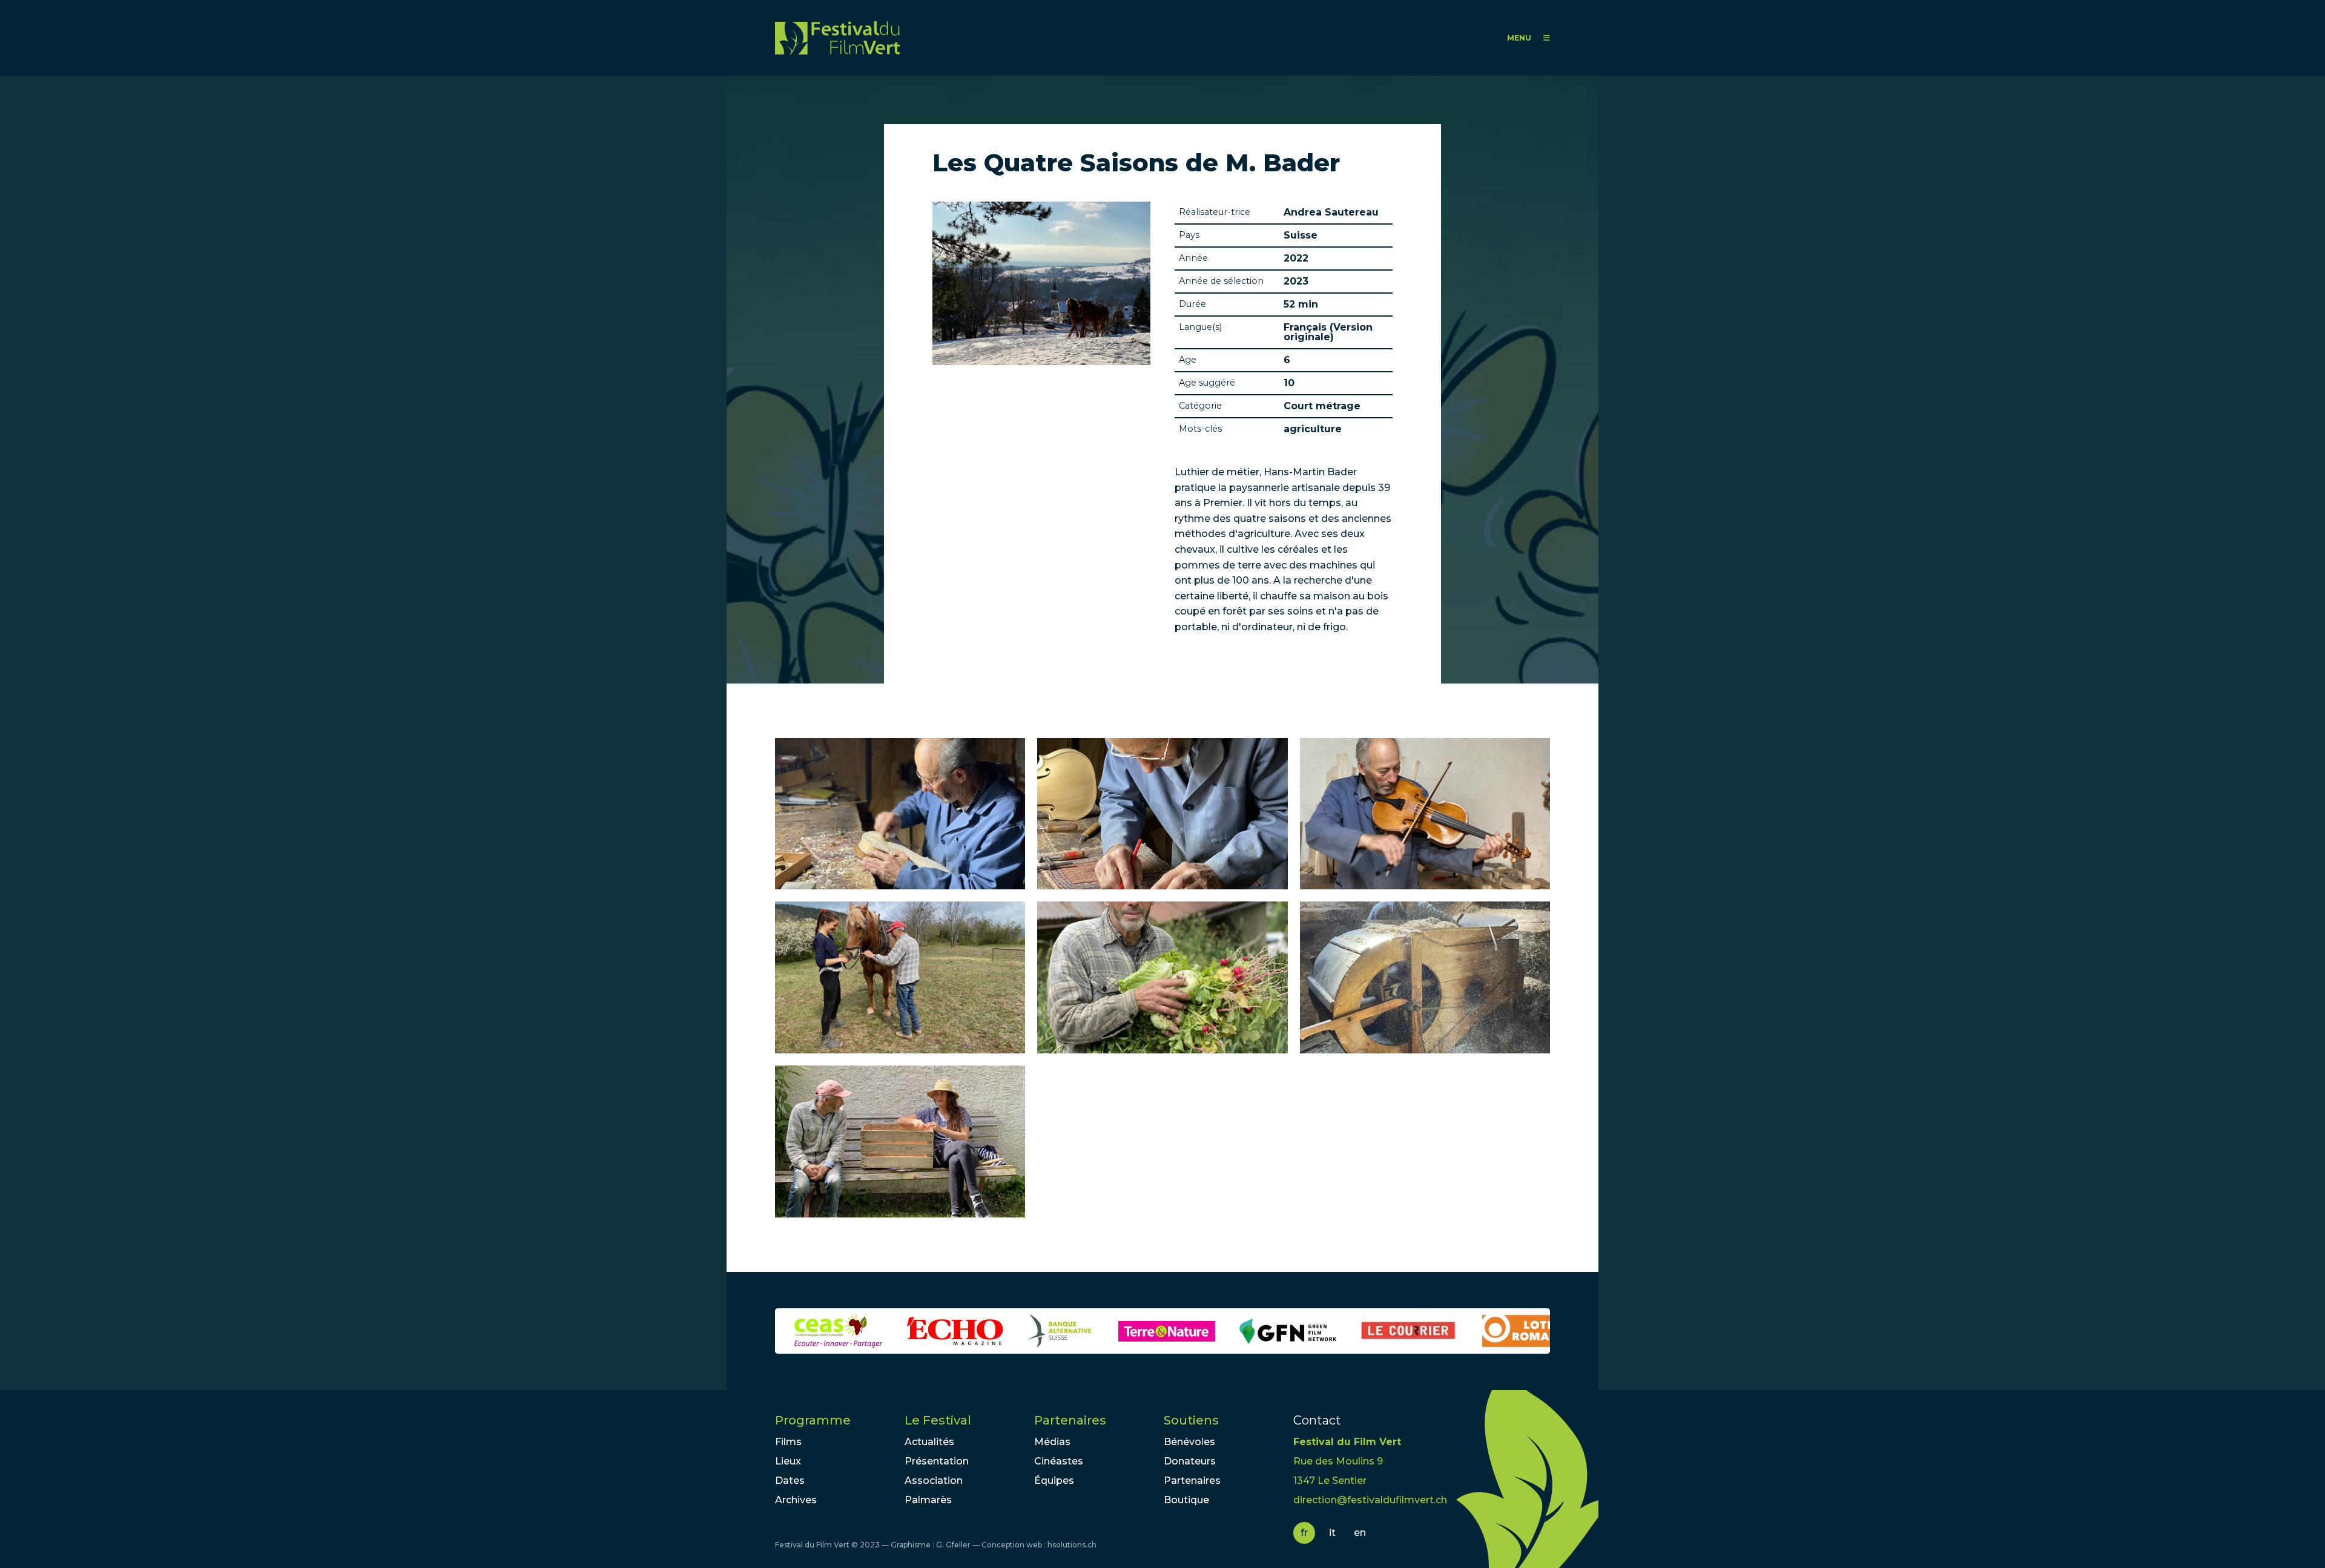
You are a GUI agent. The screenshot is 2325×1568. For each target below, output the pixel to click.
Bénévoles (1189, 1442)
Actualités (929, 1442)
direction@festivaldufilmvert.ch (1370, 1500)
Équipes (1054, 1481)
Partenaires (1070, 1420)
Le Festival (938, 1420)
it (1332, 1533)
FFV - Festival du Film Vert (837, 38)
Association (934, 1481)
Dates (790, 1481)
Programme (813, 1420)
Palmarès (928, 1500)
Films (788, 1442)
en (1360, 1533)
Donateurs (1190, 1461)
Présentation (937, 1461)
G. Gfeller (953, 1545)
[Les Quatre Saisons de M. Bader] (900, 814)
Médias (1052, 1442)
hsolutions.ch (1072, 1545)
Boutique (1186, 1500)
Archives (796, 1500)
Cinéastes (1059, 1461)
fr (1304, 1533)
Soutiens (1191, 1420)
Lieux (788, 1461)
